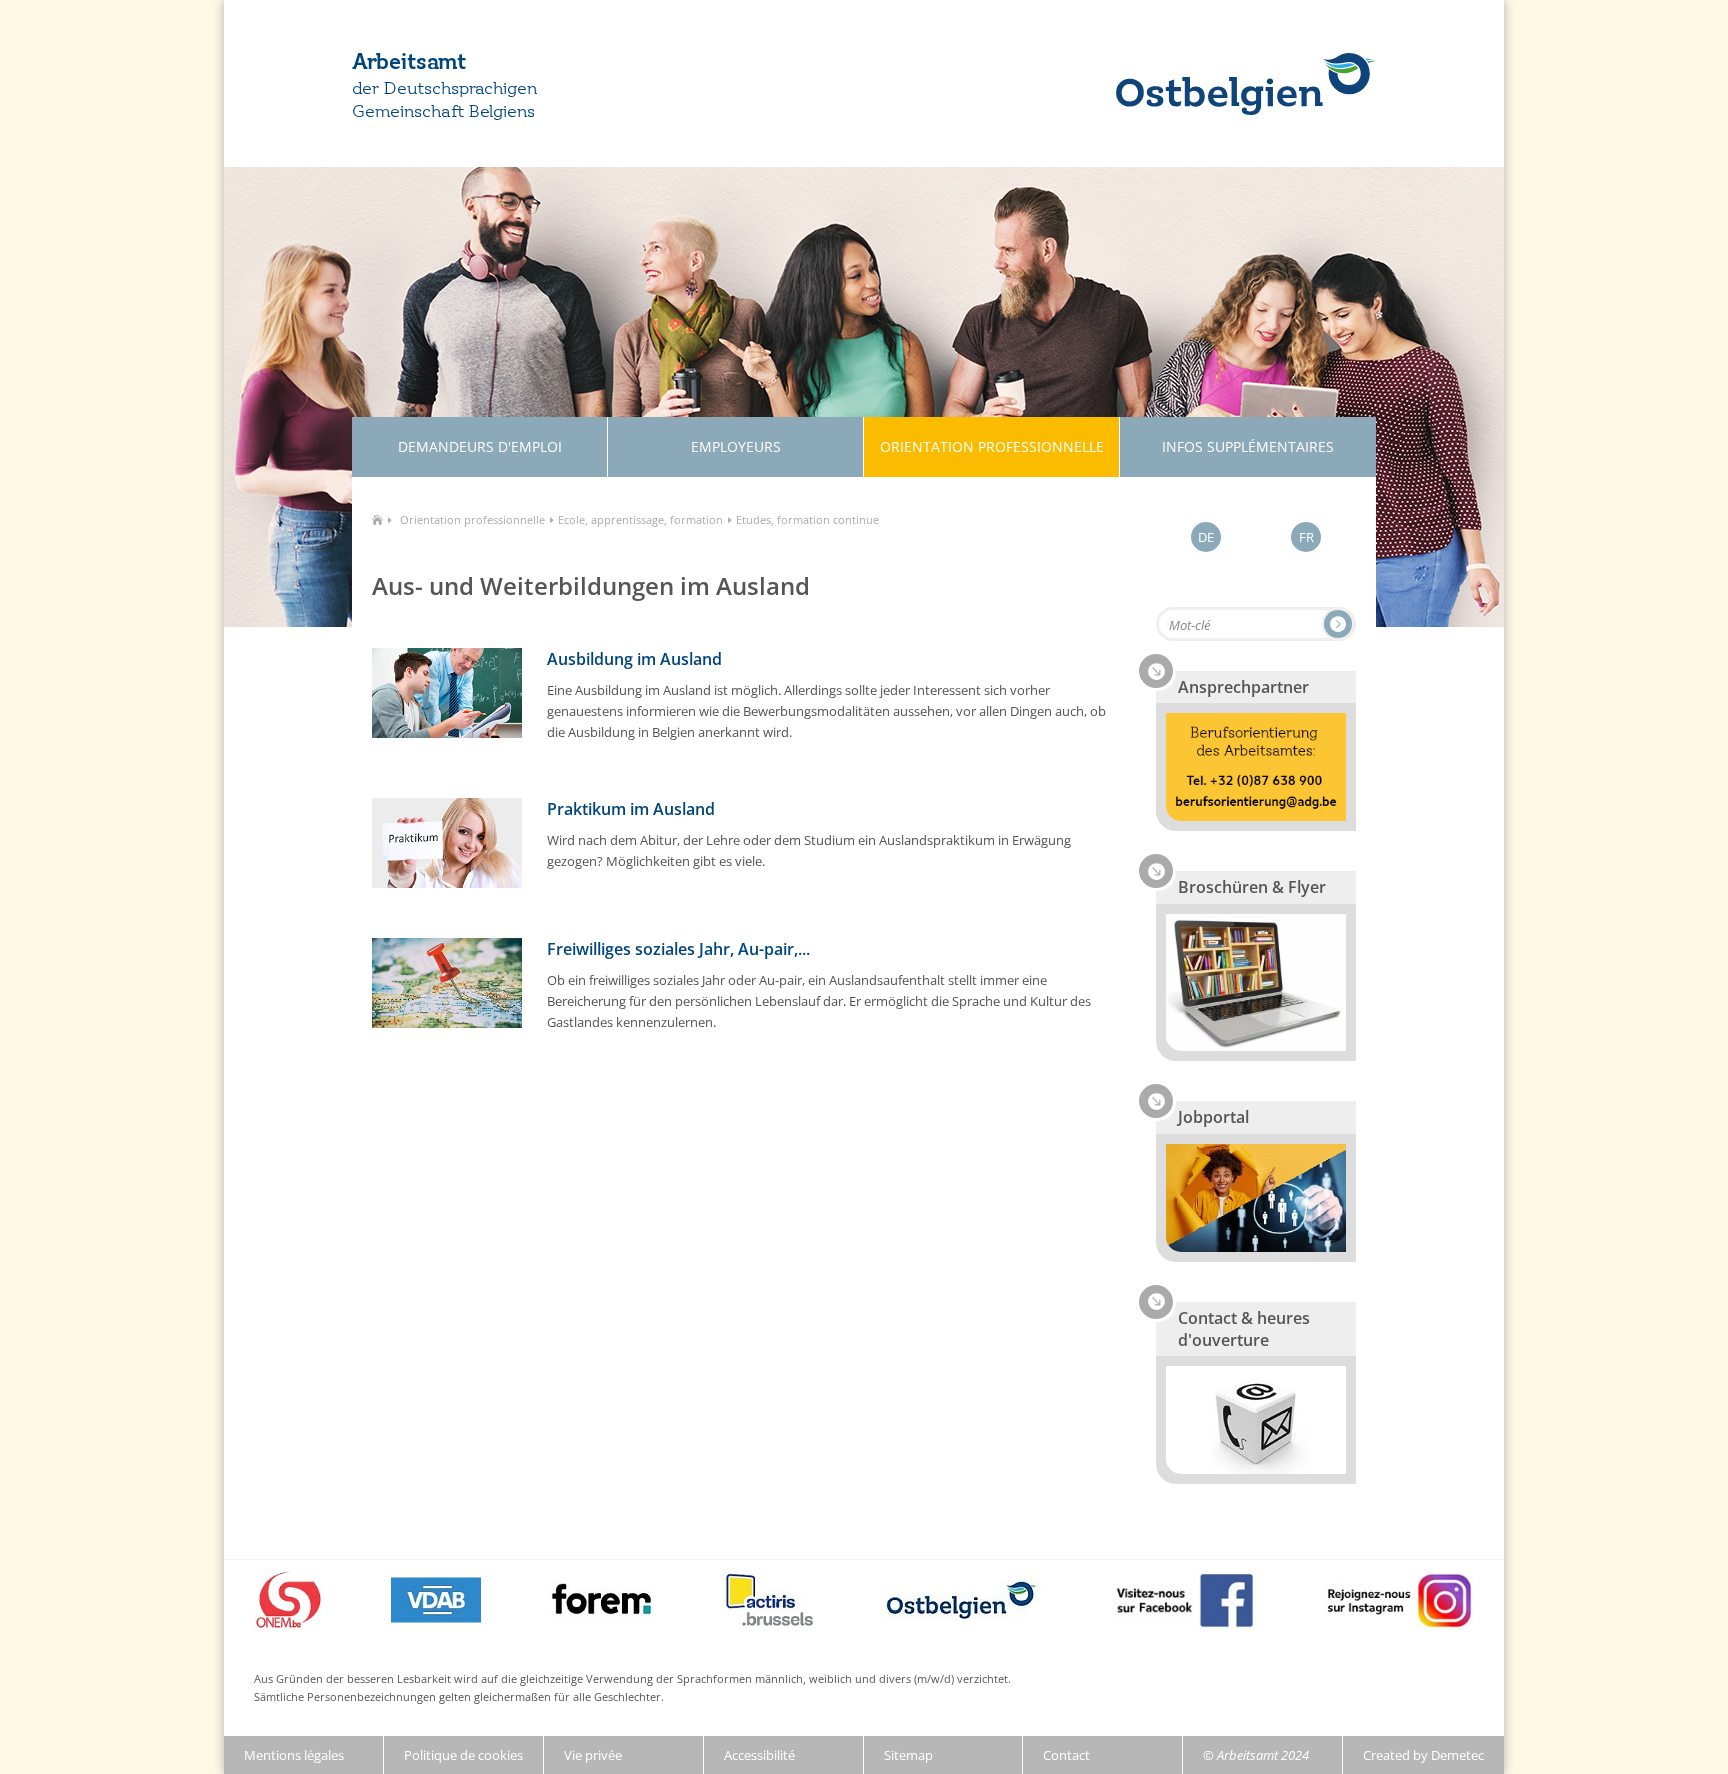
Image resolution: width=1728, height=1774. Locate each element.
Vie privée (593, 1755)
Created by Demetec (1423, 1755)
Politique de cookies (463, 1755)
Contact (1066, 1755)
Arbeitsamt (409, 63)
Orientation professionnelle (472, 519)
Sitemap (908, 1755)
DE (1206, 537)
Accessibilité (759, 1755)
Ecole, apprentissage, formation (640, 519)
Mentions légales (294, 1755)
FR (1306, 537)
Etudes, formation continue (807, 519)
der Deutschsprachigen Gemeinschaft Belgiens (444, 100)
